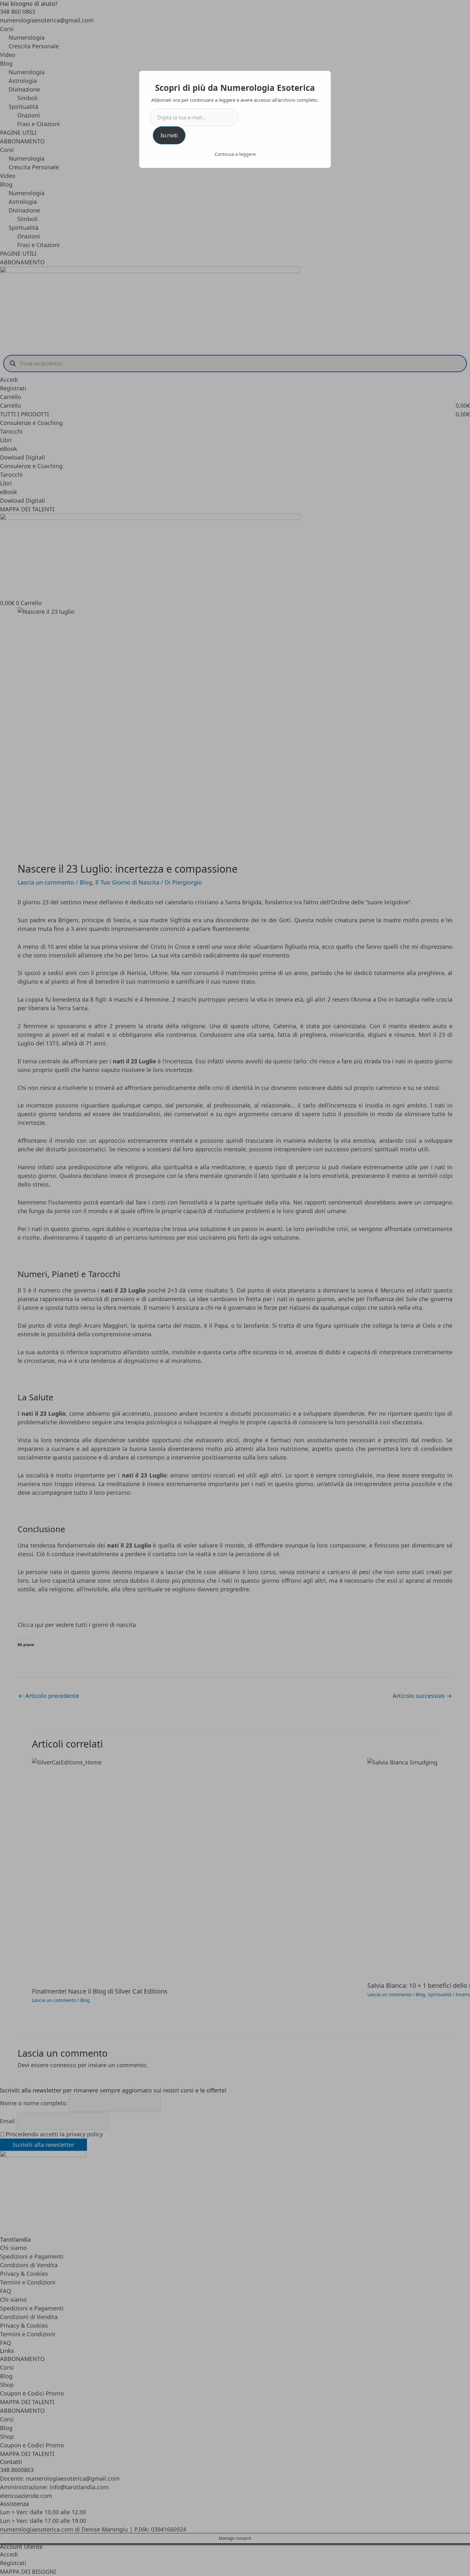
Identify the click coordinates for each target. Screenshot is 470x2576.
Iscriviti (169, 135)
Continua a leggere (235, 154)
